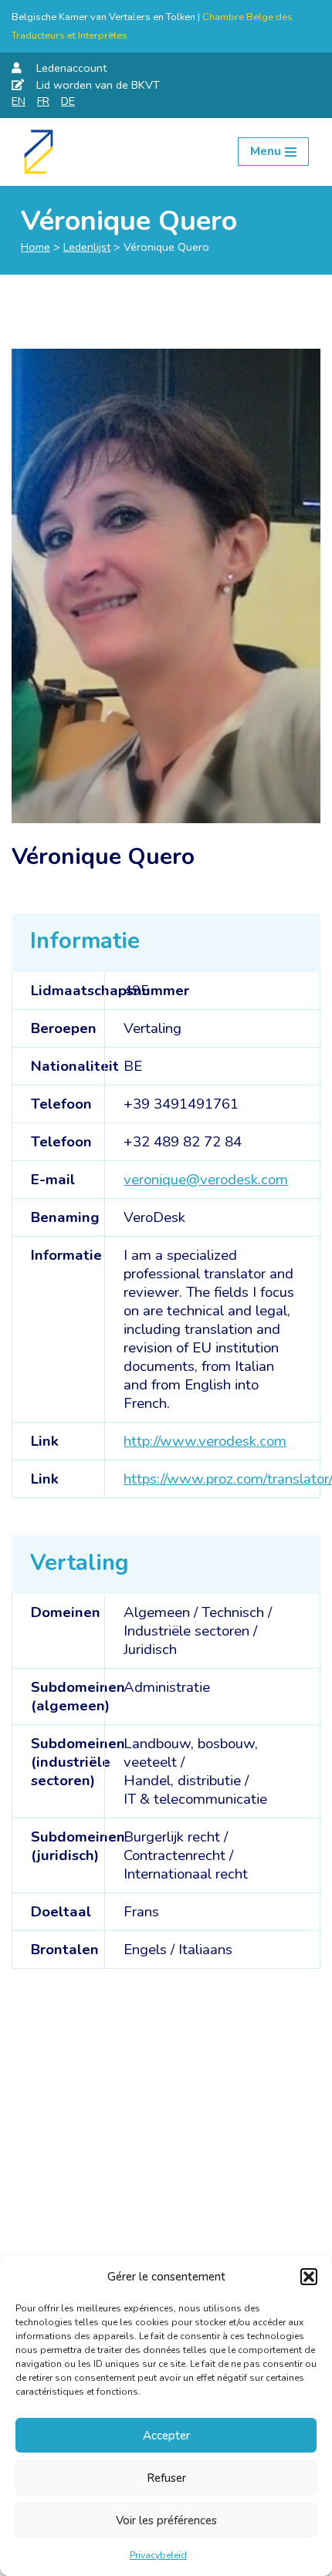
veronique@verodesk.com (206, 1180)
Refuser (166, 2478)
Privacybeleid (158, 2555)
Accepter (166, 2436)
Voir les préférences (166, 2520)
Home (36, 247)
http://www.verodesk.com (205, 1441)
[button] (309, 2277)
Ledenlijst (87, 247)
